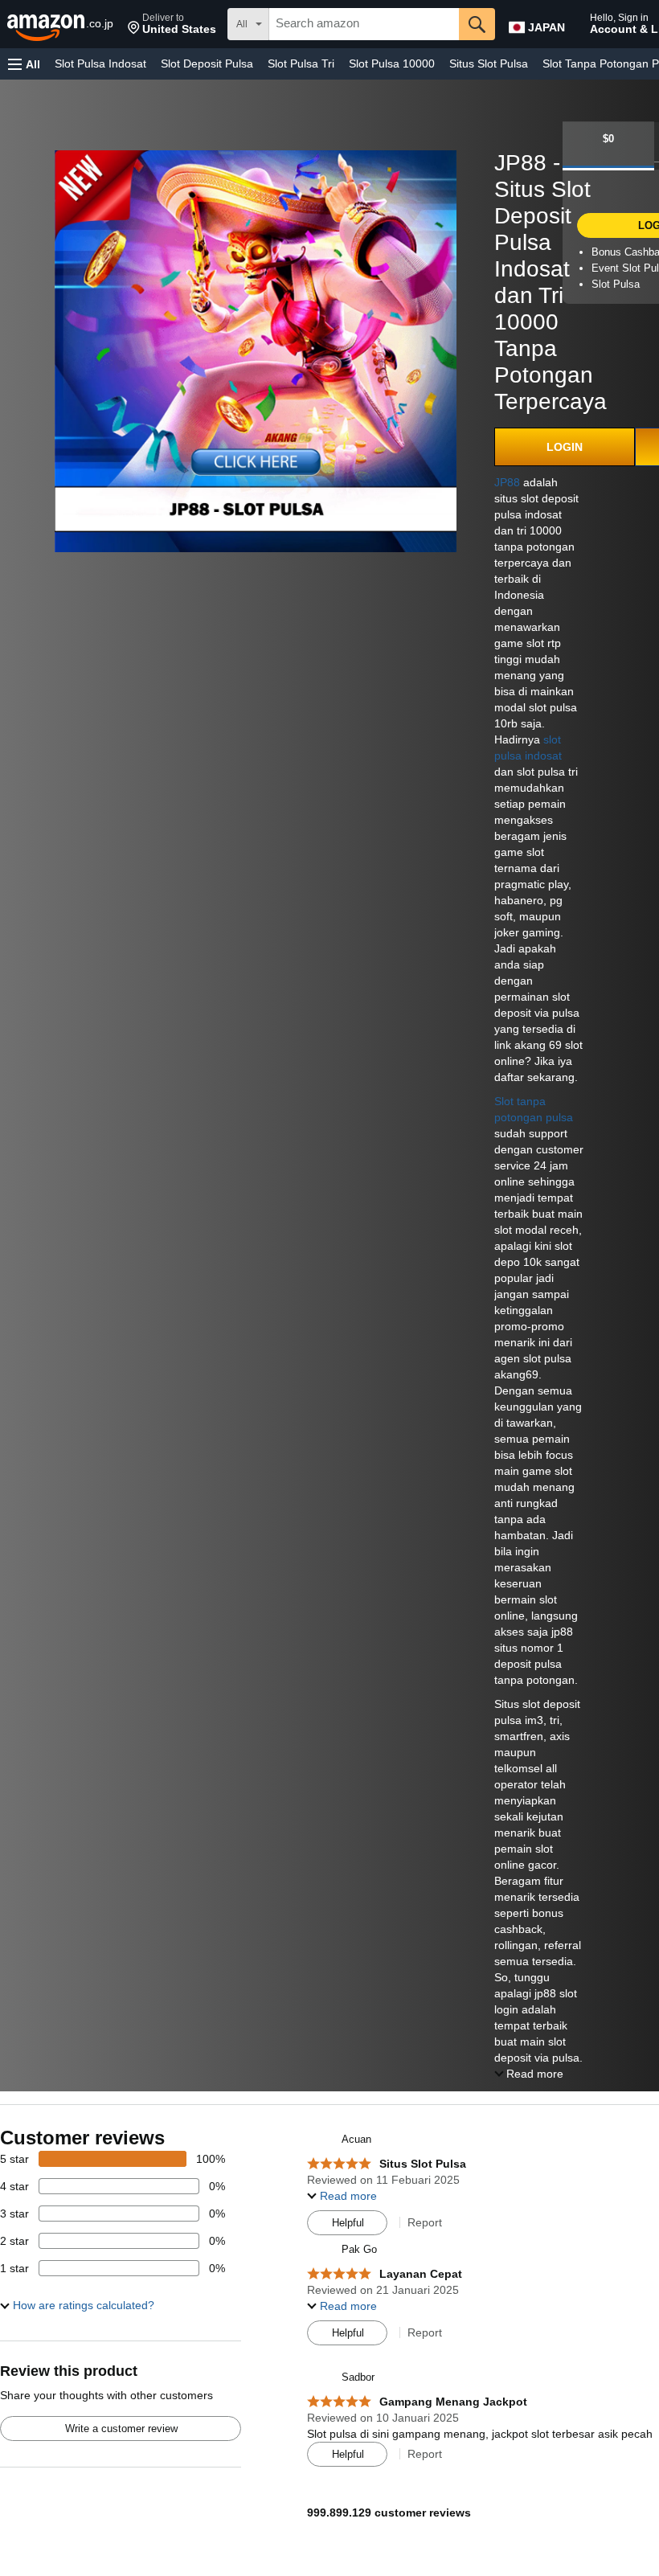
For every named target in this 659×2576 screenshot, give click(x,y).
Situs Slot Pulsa (489, 63)
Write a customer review (121, 2429)
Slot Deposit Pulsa (207, 63)
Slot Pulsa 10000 (392, 63)
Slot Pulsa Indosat (100, 63)
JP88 (507, 482)
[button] (172, 24)
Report (425, 2222)
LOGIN (565, 447)
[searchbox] (364, 24)
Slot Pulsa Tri (301, 63)
